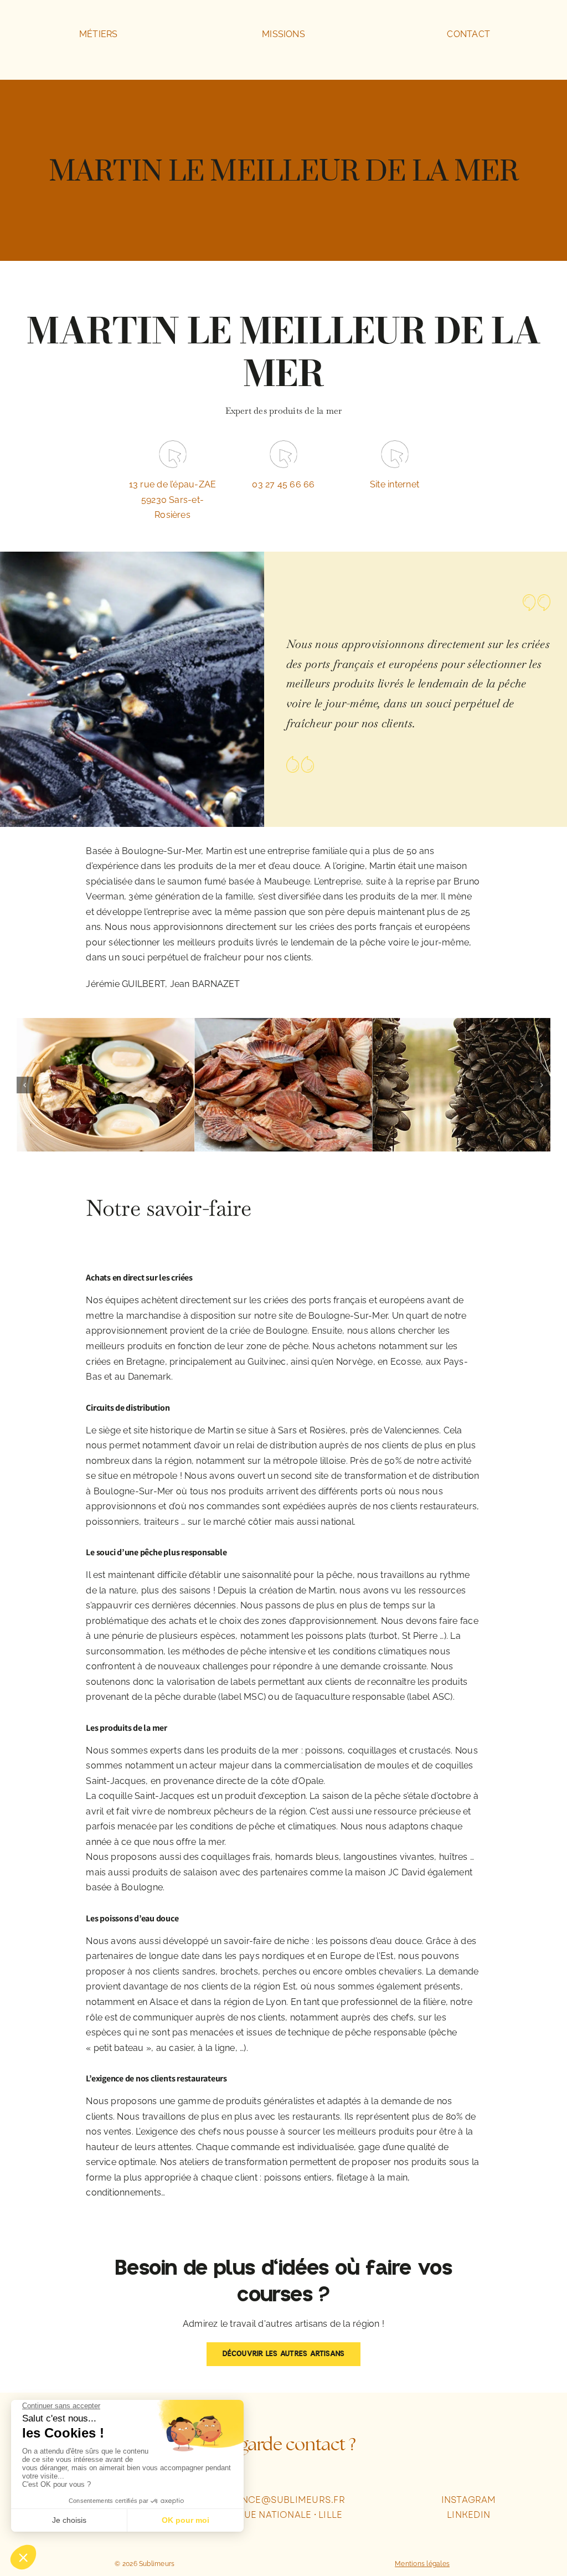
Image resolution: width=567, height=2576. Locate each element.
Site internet (395, 484)
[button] (25, 1085)
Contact (468, 34)
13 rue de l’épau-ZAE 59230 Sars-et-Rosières (173, 500)
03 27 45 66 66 (283, 484)
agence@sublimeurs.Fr (283, 2500)
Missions (283, 34)
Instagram (469, 2500)
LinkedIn (468, 2515)
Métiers (99, 34)
